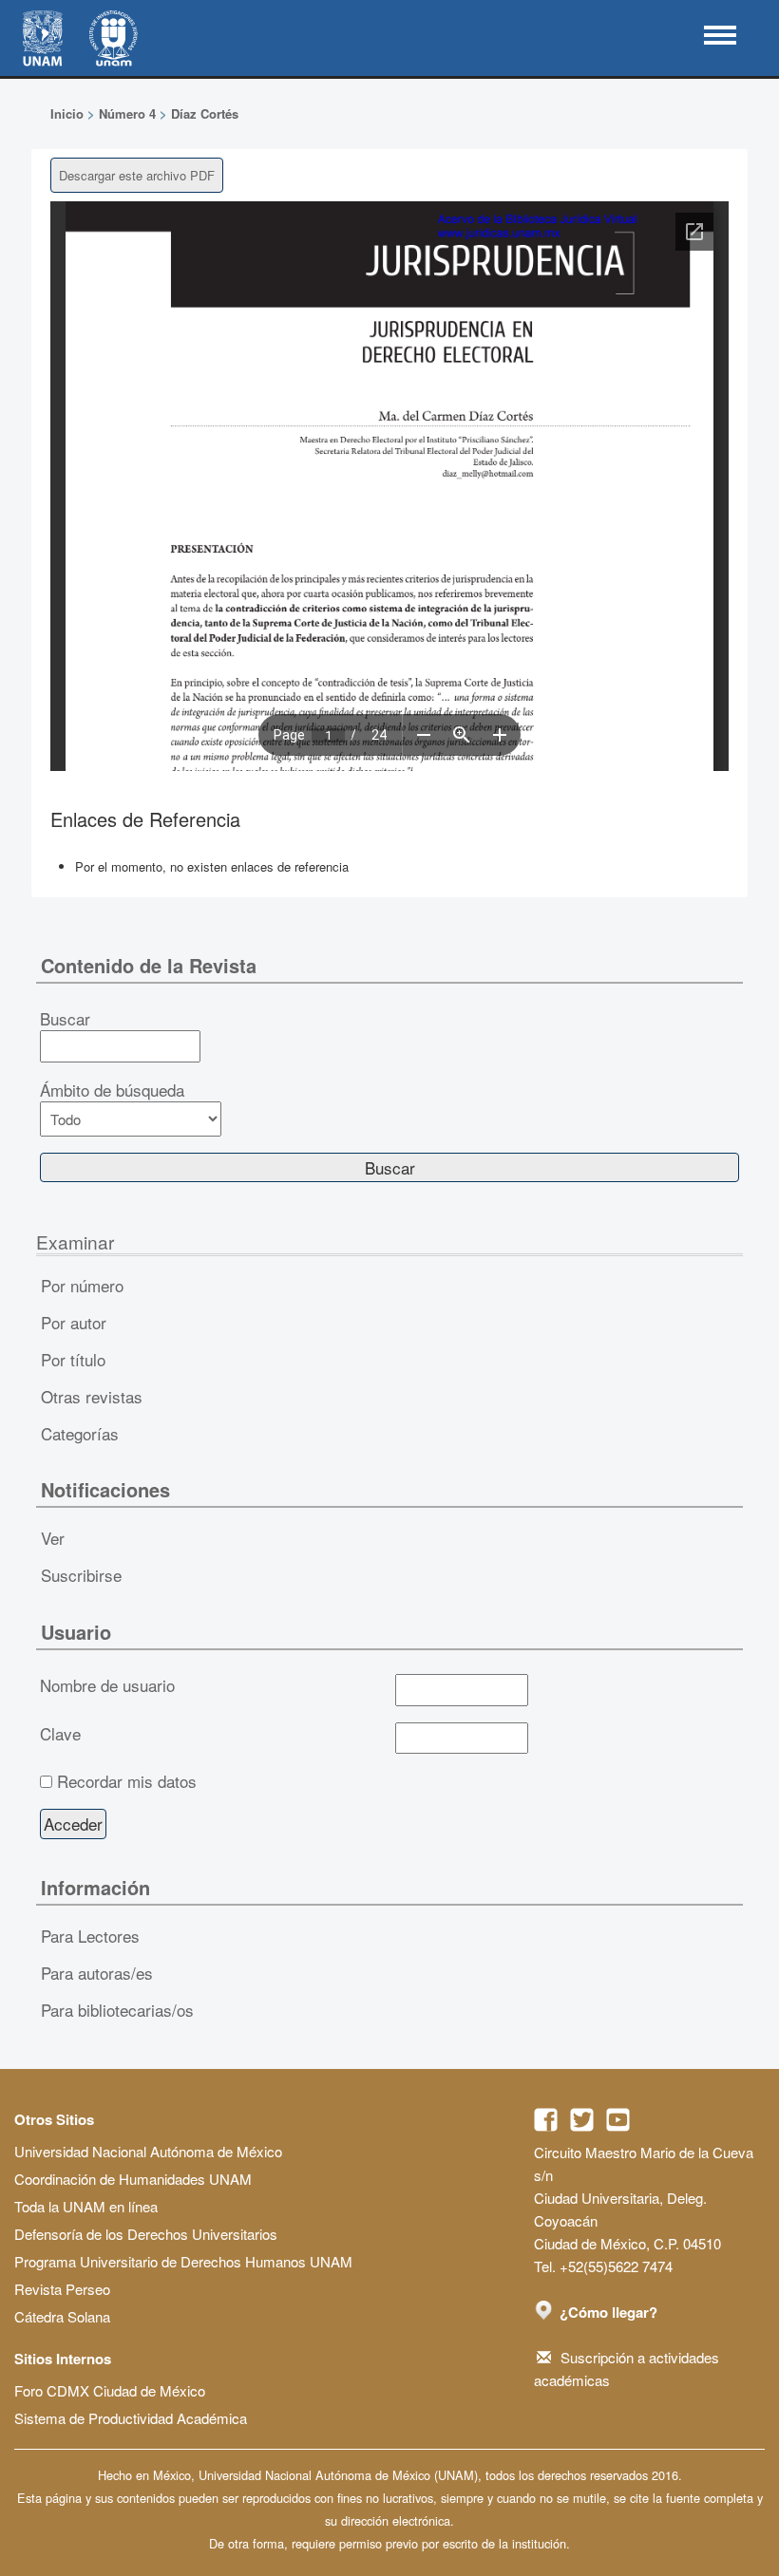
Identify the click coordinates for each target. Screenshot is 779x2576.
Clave (60, 1734)
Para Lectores (90, 1936)
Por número (82, 1285)
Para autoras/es (97, 1973)
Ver (53, 1538)
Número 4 (127, 113)
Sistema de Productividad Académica (131, 2418)
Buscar (65, 1019)
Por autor (74, 1322)
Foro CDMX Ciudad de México (110, 2390)
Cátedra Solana (62, 2316)
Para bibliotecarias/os (117, 2010)
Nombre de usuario (107, 1685)
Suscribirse (81, 1575)
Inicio (67, 113)
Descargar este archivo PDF (137, 175)
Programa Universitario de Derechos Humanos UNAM (183, 2261)
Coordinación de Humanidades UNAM (133, 2179)
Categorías (80, 1433)
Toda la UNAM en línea (86, 2206)
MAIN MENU (720, 35)
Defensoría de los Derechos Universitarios (146, 2234)
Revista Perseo (62, 2289)
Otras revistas (92, 1396)
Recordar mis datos (127, 1781)
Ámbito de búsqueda (112, 1090)
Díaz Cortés (205, 113)
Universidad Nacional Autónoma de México (148, 2151)
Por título (73, 1359)
